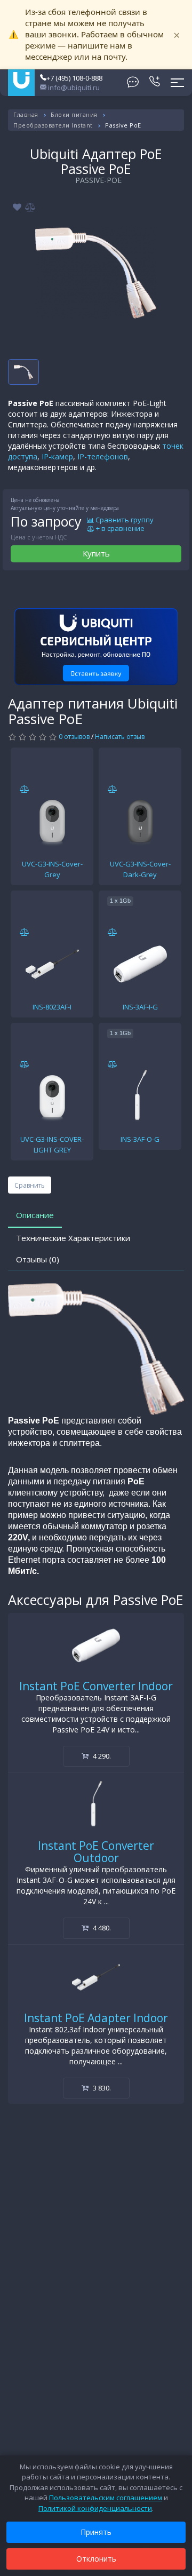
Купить (96, 553)
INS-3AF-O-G (140, 1139)
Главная (26, 114)
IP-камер (57, 456)
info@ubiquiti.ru (73, 88)
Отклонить (96, 2559)
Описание (35, 1215)
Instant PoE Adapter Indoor (96, 2018)
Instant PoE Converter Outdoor (96, 1852)
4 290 (101, 1756)
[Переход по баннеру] (96, 647)
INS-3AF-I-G (140, 1007)
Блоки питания (74, 114)
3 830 (101, 2088)
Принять (96, 2532)
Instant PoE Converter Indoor (96, 1686)
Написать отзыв (120, 737)
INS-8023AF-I (52, 1007)
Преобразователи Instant (53, 125)
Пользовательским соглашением (106, 2498)
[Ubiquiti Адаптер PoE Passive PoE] (96, 272)
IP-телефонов (103, 456)
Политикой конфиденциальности (95, 2508)
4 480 (101, 1928)
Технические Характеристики (73, 1238)
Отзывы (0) (38, 1259)
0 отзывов (74, 737)
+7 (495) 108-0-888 (74, 78)
